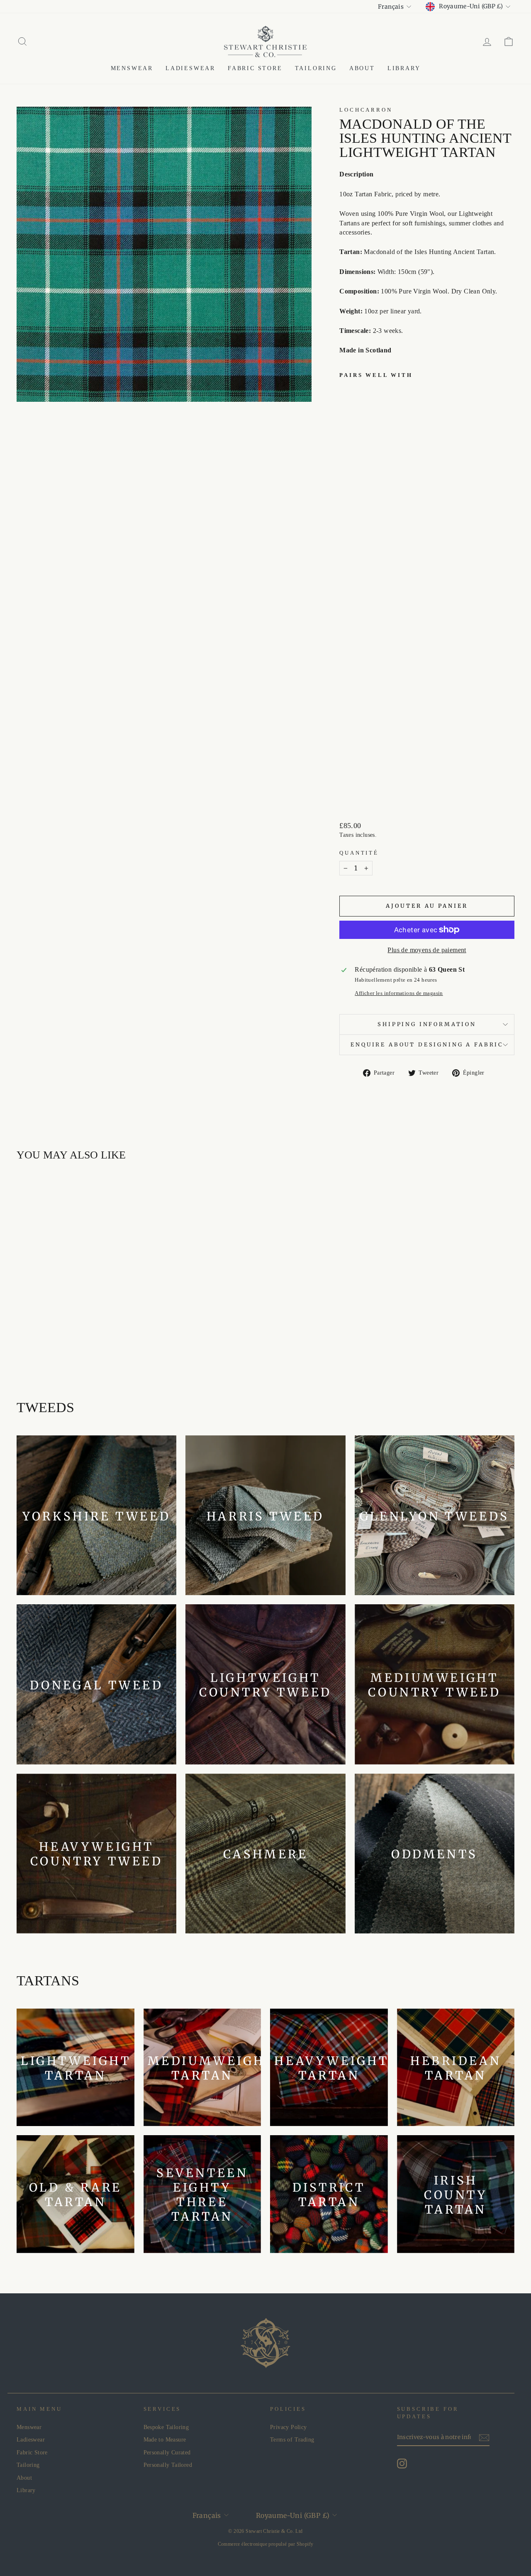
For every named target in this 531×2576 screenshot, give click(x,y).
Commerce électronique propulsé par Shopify (266, 2544)
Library (404, 68)
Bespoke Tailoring (166, 2427)
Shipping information (427, 1024)
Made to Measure (165, 2440)
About (362, 68)
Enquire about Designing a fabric (427, 1044)
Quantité (359, 853)
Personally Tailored (168, 2465)
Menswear (132, 68)
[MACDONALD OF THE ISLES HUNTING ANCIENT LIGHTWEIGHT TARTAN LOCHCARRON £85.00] (357, 589)
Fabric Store (255, 68)
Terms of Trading (292, 2440)
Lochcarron (366, 110)
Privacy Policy (289, 2427)
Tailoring (316, 68)
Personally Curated (167, 2453)
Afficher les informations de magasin (399, 993)
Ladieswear (190, 68)
